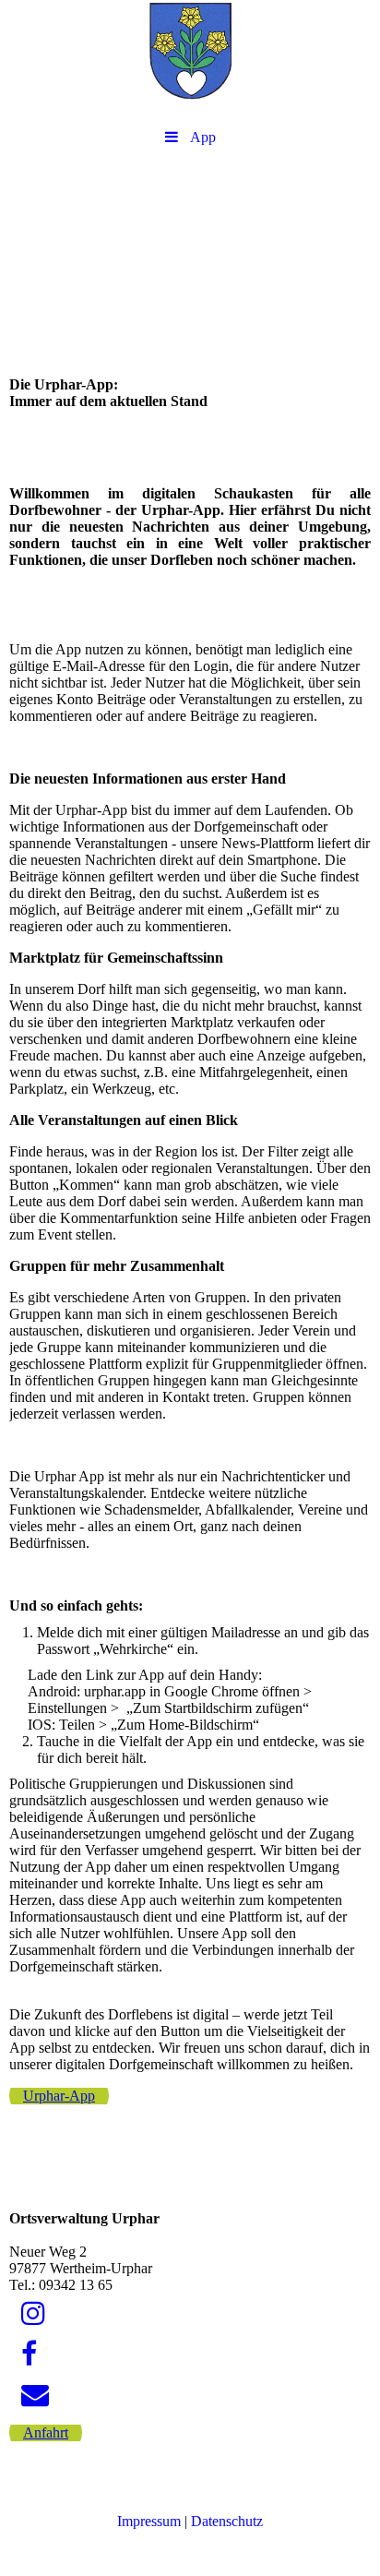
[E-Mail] (34, 2395)
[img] (190, 60)
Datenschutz (227, 2521)
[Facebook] (28, 2354)
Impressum (149, 2521)
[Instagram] (32, 2313)
